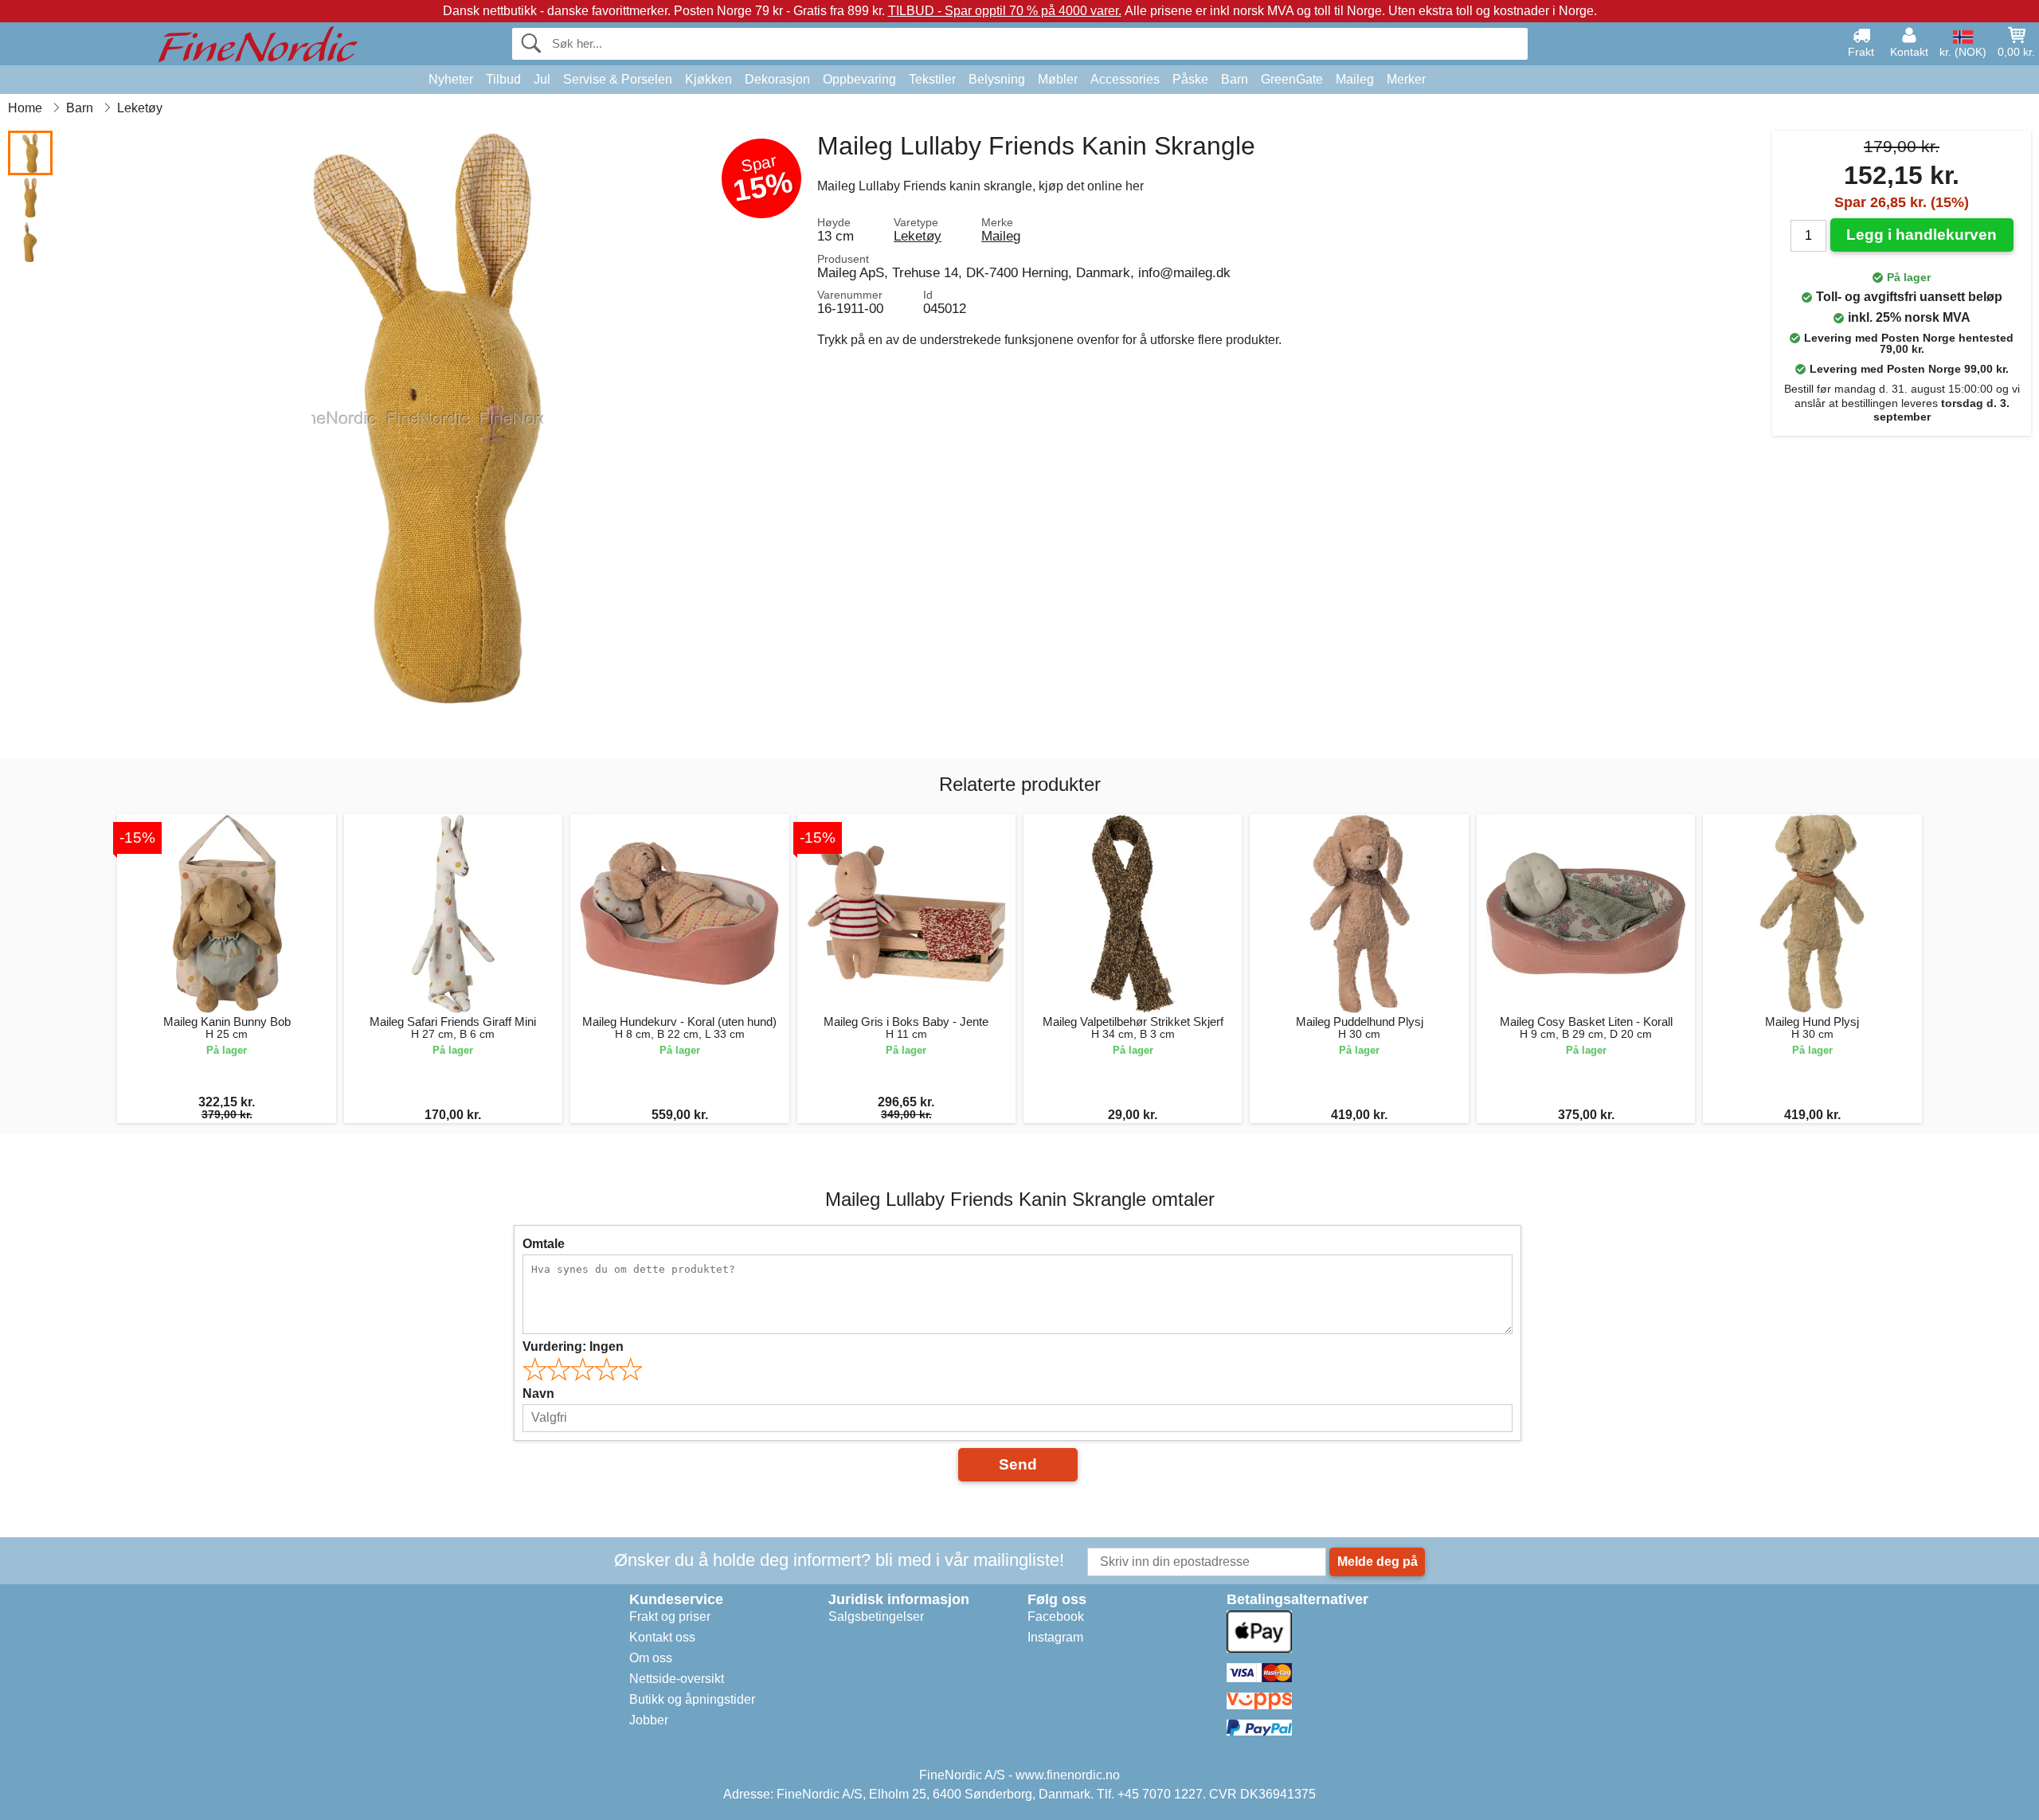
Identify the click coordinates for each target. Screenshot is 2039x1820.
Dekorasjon (777, 79)
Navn (538, 1393)
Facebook (1056, 1616)
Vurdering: (573, 1346)
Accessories (1125, 79)
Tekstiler (932, 79)
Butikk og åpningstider (692, 1699)
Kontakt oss (662, 1637)
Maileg (1355, 79)
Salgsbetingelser (876, 1616)
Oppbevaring (859, 79)
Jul (542, 79)
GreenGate (1292, 79)
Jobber (649, 1720)
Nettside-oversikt (677, 1679)
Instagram (1055, 1637)
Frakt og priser (670, 1616)
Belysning (997, 79)
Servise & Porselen (618, 79)
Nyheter (451, 79)
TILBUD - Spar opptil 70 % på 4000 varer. (1005, 11)
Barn (1235, 79)
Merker (1406, 79)
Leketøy (918, 236)
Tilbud (503, 79)
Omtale (544, 1244)
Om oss (651, 1658)
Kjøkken (708, 79)
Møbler (1058, 79)
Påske (1190, 79)
